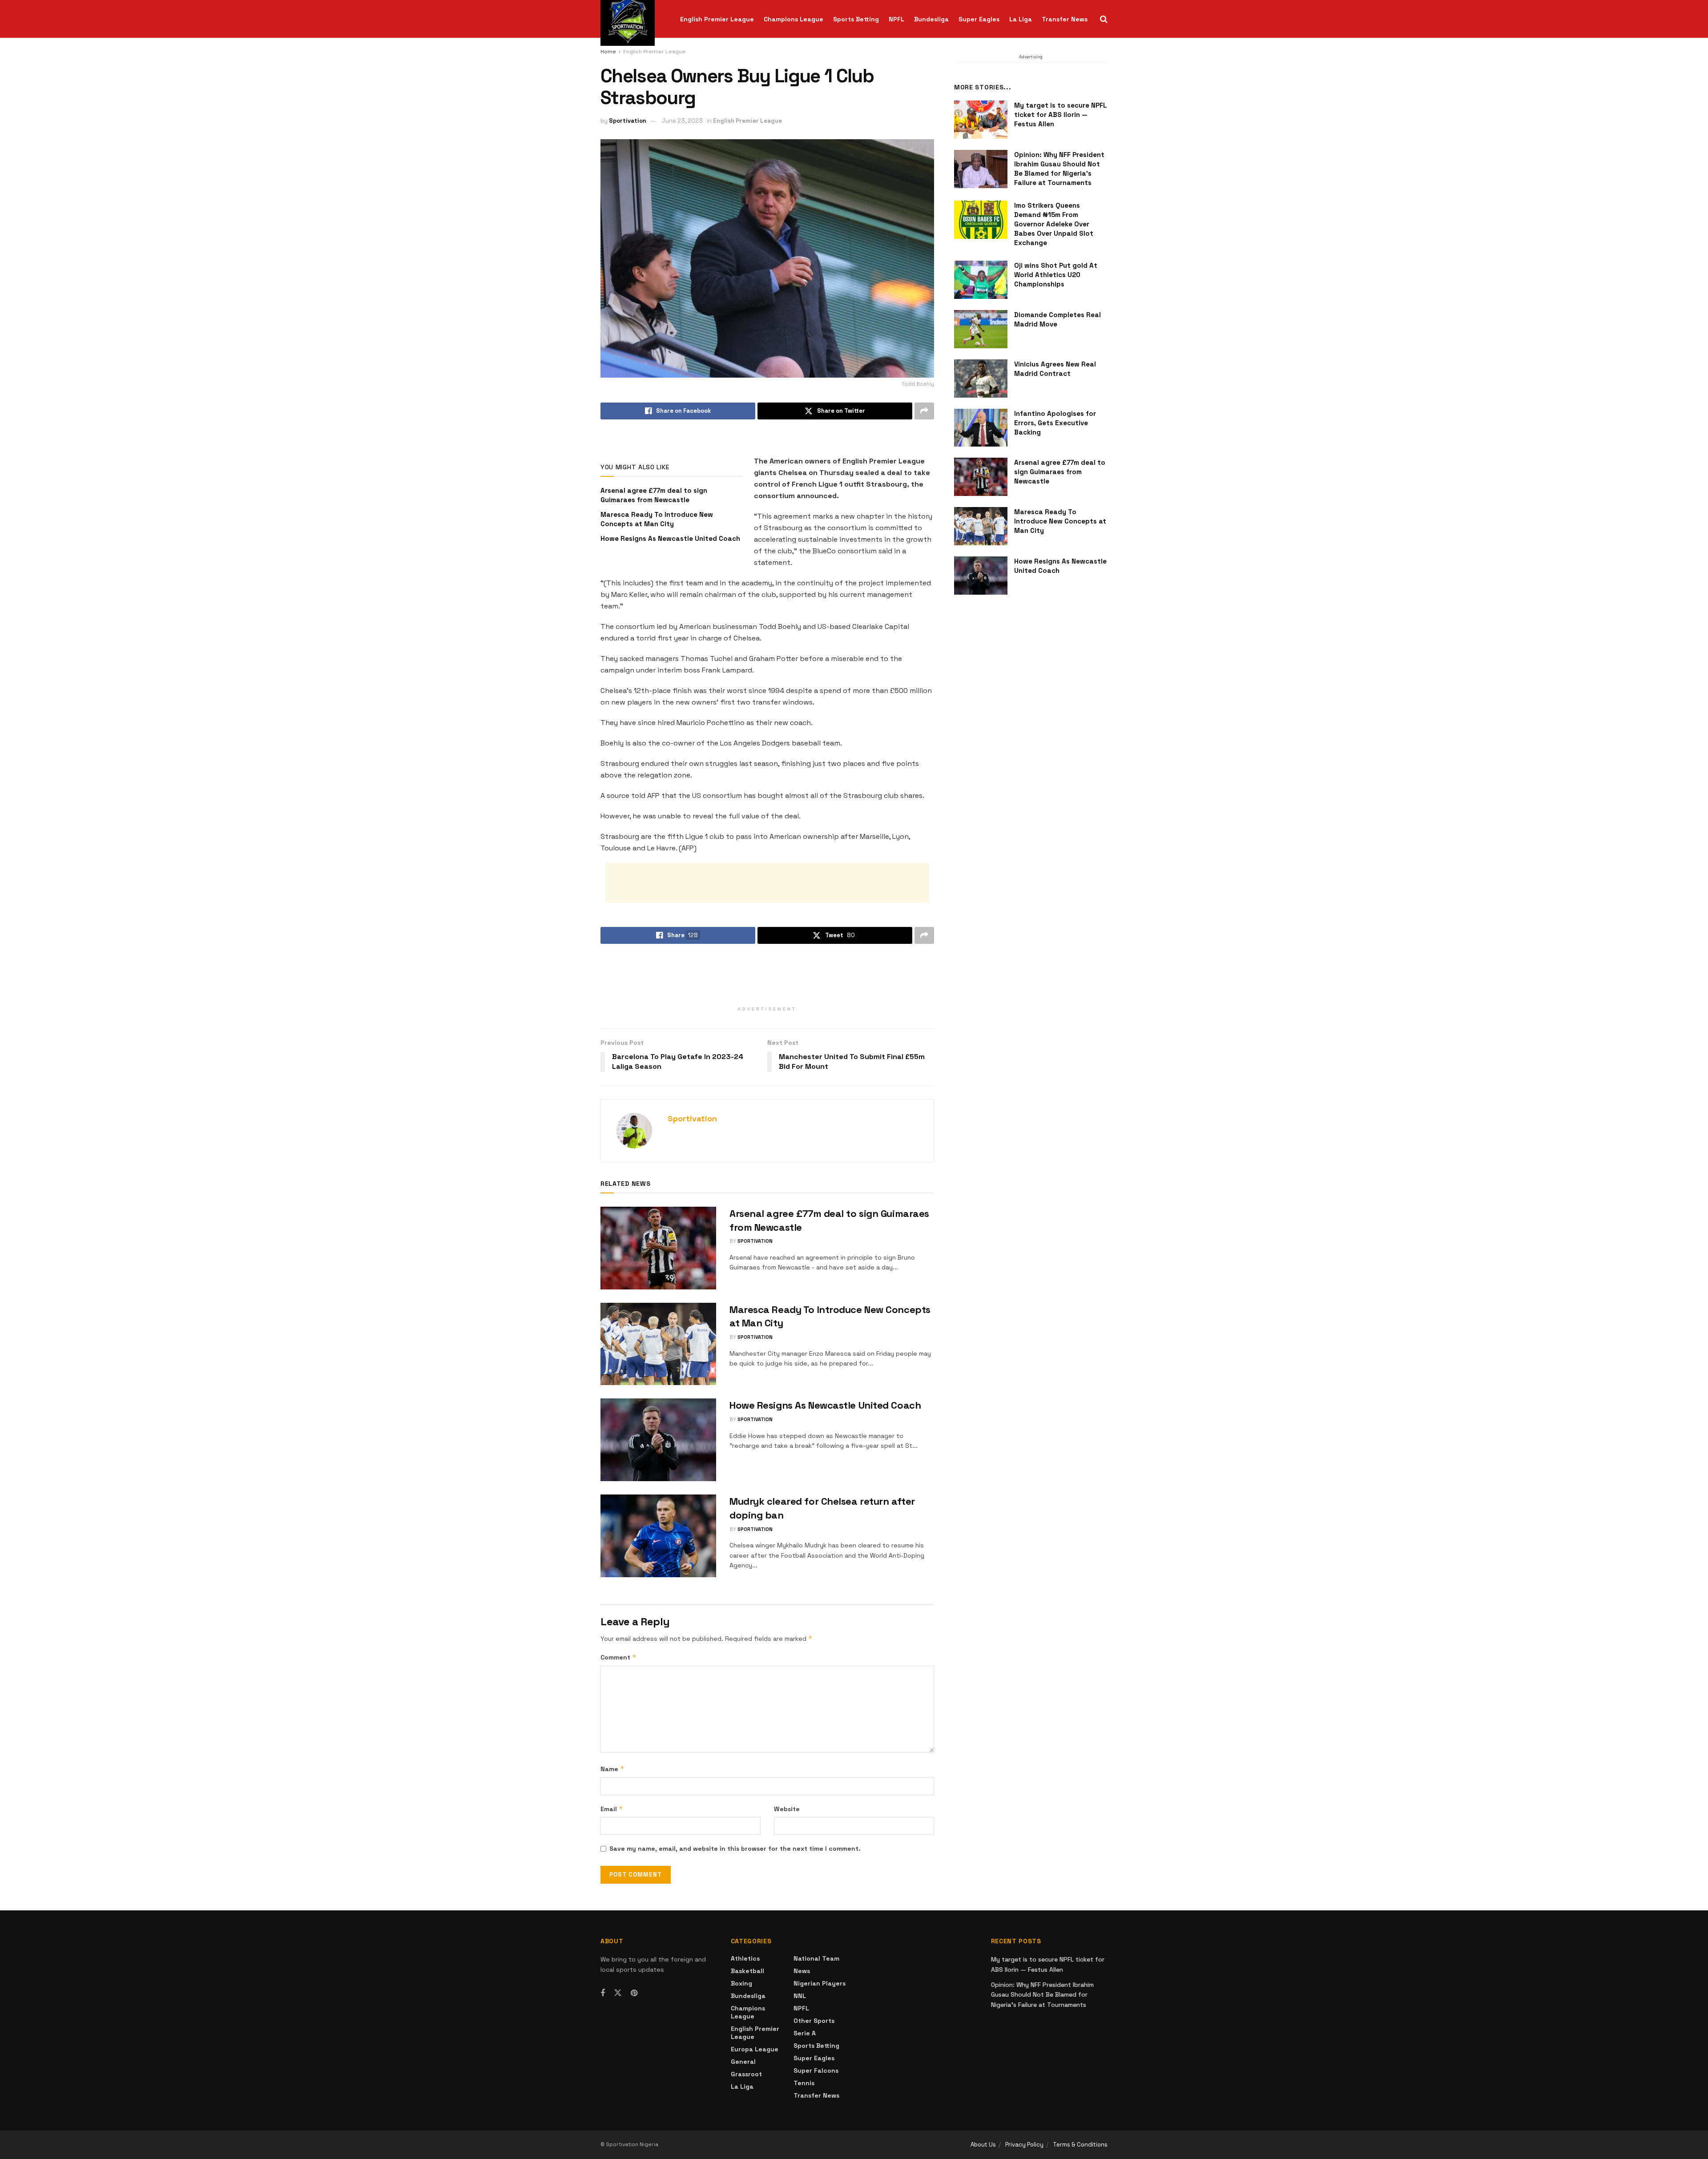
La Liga (1021, 19)
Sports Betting (856, 19)
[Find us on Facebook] (603, 1993)
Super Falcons (816, 2070)
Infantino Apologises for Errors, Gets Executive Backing (1055, 423)
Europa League (755, 2049)
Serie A (805, 2033)
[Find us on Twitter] (618, 1993)
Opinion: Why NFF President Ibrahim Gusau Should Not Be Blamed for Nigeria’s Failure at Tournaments (1042, 1995)
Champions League (794, 19)
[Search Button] (1104, 19)
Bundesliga (931, 19)
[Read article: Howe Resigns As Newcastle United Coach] (658, 1440)
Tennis (804, 2083)
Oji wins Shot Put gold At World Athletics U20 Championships (1056, 275)
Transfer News (1065, 19)
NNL (800, 1996)
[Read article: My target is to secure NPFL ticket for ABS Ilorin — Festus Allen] (981, 120)
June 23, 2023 (682, 121)
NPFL (896, 19)
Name (612, 1769)
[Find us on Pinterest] (634, 1993)
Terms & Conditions (1080, 2145)
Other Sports (814, 2021)
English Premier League (717, 19)
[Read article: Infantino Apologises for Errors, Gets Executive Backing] (981, 428)
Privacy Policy (1024, 2145)
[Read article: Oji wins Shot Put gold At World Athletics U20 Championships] (981, 280)
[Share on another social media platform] (924, 411)
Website (787, 1809)
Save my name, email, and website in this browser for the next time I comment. (735, 1849)
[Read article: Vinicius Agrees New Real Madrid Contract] (981, 379)
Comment (618, 1657)
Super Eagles (979, 19)
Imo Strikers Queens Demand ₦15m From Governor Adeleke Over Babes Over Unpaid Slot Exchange (1054, 224)
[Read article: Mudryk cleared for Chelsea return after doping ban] (658, 1536)
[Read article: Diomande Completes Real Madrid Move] (981, 329)
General (743, 2062)
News (802, 1971)
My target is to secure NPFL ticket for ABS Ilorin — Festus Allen (1061, 115)
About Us (983, 2145)
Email (612, 1809)
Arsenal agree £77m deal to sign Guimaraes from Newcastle (1060, 472)
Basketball (747, 1971)
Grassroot (746, 2074)
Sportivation (628, 121)
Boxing (741, 1983)
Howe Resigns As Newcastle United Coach (670, 538)
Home (608, 52)
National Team (816, 1958)
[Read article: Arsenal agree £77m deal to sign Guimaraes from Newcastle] (658, 1248)
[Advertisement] (767, 883)
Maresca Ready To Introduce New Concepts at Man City (1060, 521)
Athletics (745, 1958)
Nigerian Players (820, 1983)
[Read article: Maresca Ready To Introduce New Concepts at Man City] (658, 1344)
